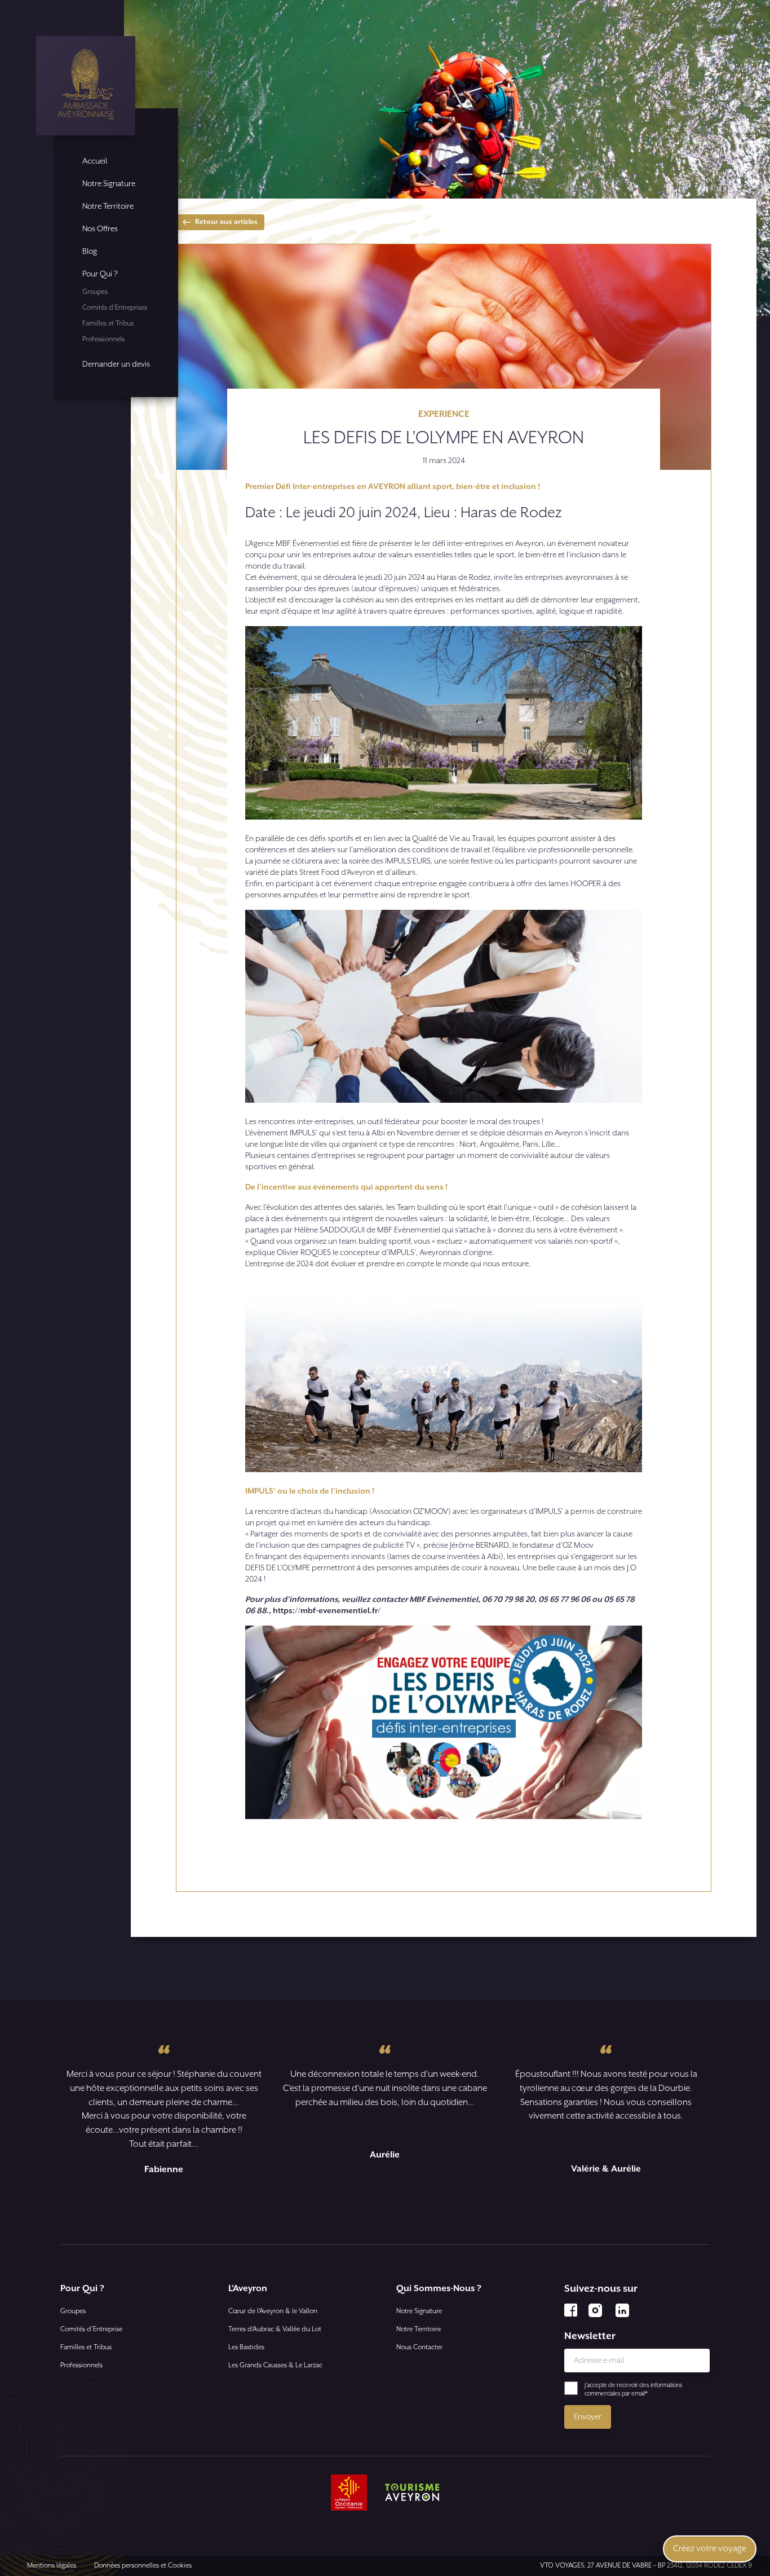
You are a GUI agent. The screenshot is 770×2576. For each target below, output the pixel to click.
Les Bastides (246, 2347)
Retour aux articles (226, 222)
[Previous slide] (368, 2208)
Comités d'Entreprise (91, 2329)
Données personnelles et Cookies (143, 2566)
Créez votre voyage (710, 2549)
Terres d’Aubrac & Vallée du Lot (275, 2329)
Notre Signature (109, 184)
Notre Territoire (108, 206)
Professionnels (103, 339)
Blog (90, 252)
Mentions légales (52, 2566)
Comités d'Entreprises (115, 308)
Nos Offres (100, 229)
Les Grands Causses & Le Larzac (275, 2365)
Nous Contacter (419, 2347)
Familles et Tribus (108, 323)
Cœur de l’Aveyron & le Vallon (273, 2311)
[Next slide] (402, 2208)
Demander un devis (116, 364)
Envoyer (588, 2417)
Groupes (95, 292)
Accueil (95, 161)
